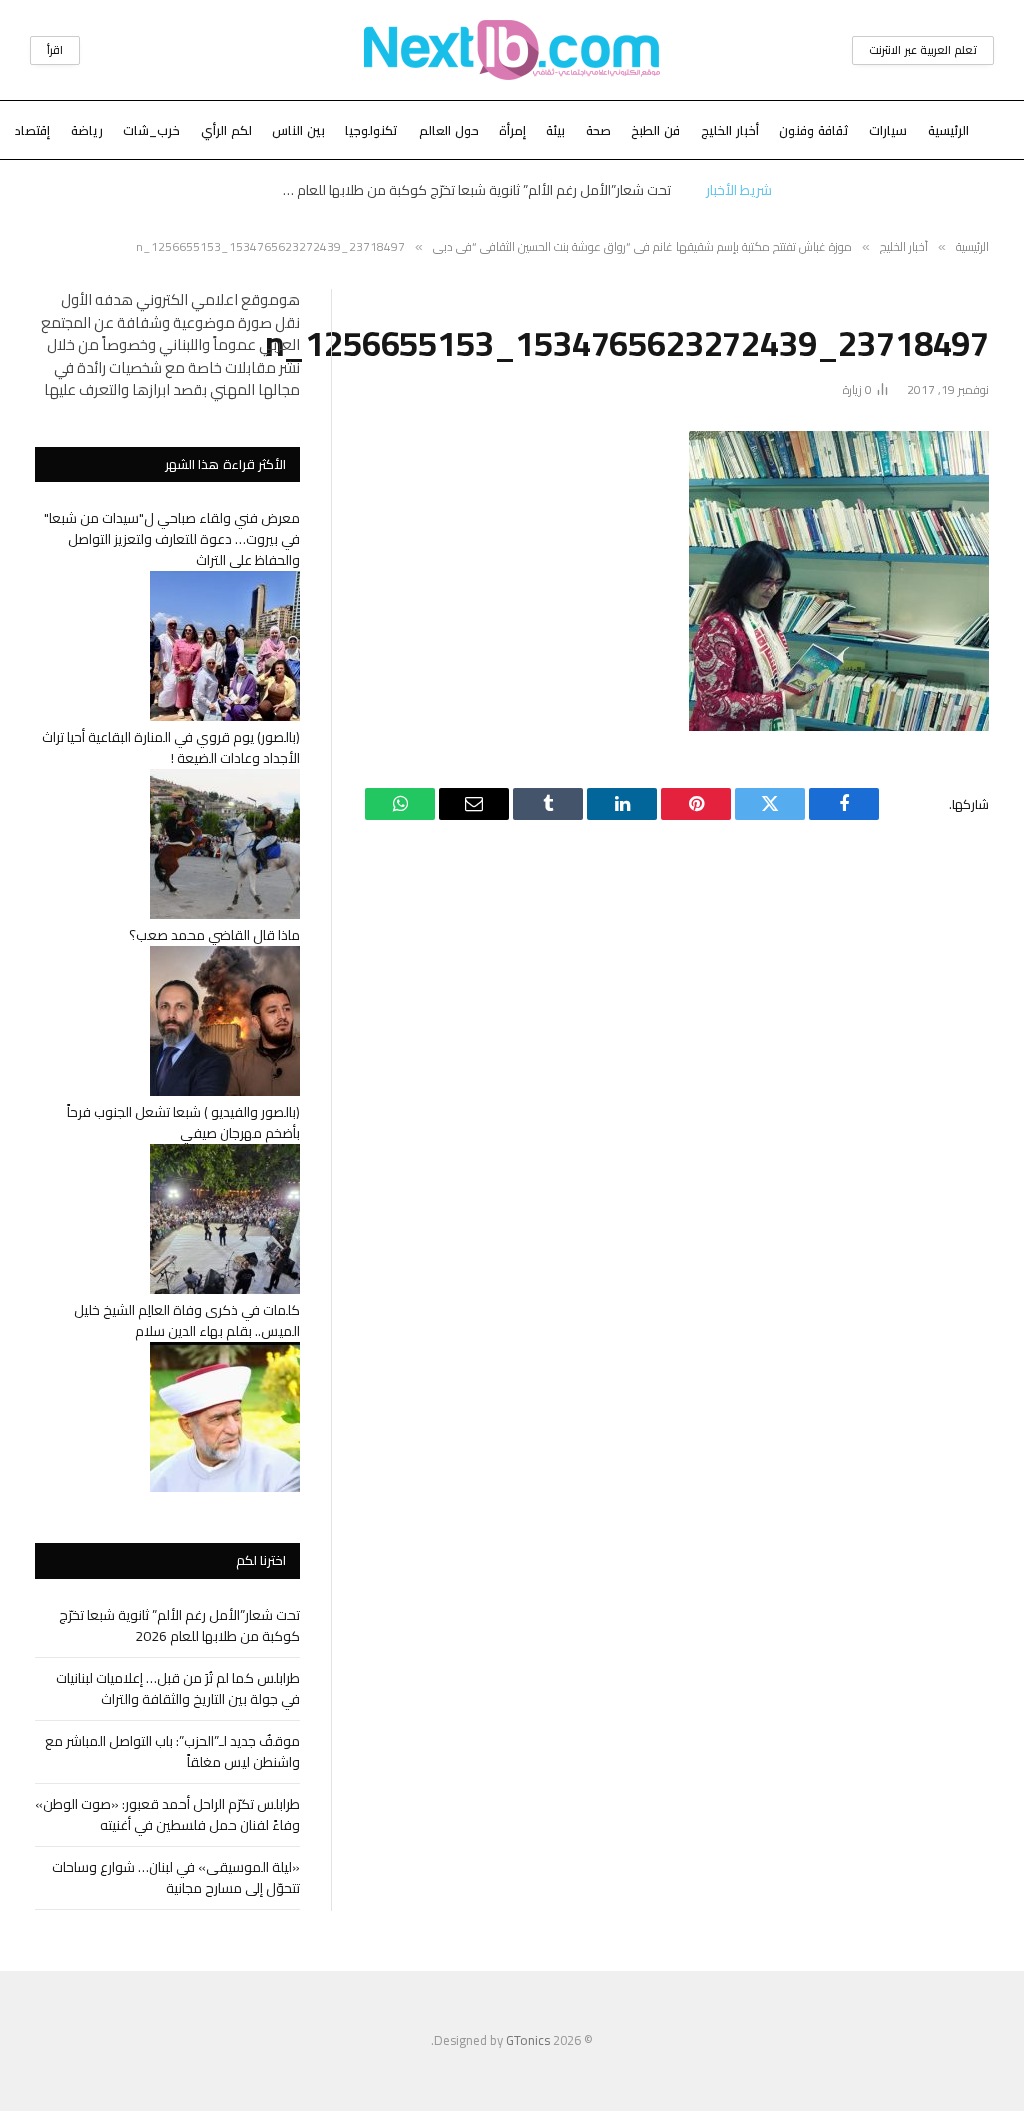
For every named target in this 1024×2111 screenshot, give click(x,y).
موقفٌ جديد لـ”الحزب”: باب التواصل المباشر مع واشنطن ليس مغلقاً (172, 1751)
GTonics (528, 2040)
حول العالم (449, 130)
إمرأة (512, 130)
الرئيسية (948, 130)
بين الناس (298, 130)
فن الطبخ (655, 130)
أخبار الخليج (730, 130)
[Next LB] (512, 50)
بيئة (555, 130)
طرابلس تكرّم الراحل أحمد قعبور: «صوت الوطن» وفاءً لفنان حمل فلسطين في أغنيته (167, 1814)
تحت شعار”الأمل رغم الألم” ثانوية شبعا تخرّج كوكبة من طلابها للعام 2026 (471, 190)
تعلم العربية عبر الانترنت (923, 50)
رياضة (87, 130)
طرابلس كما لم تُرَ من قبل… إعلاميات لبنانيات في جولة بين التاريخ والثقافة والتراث (178, 1688)
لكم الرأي (226, 130)
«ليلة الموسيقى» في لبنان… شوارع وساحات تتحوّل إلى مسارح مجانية (176, 1877)
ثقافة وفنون (814, 130)
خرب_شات (151, 130)
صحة (598, 130)
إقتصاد (32, 130)
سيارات (888, 130)
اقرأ (55, 50)
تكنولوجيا (371, 130)
